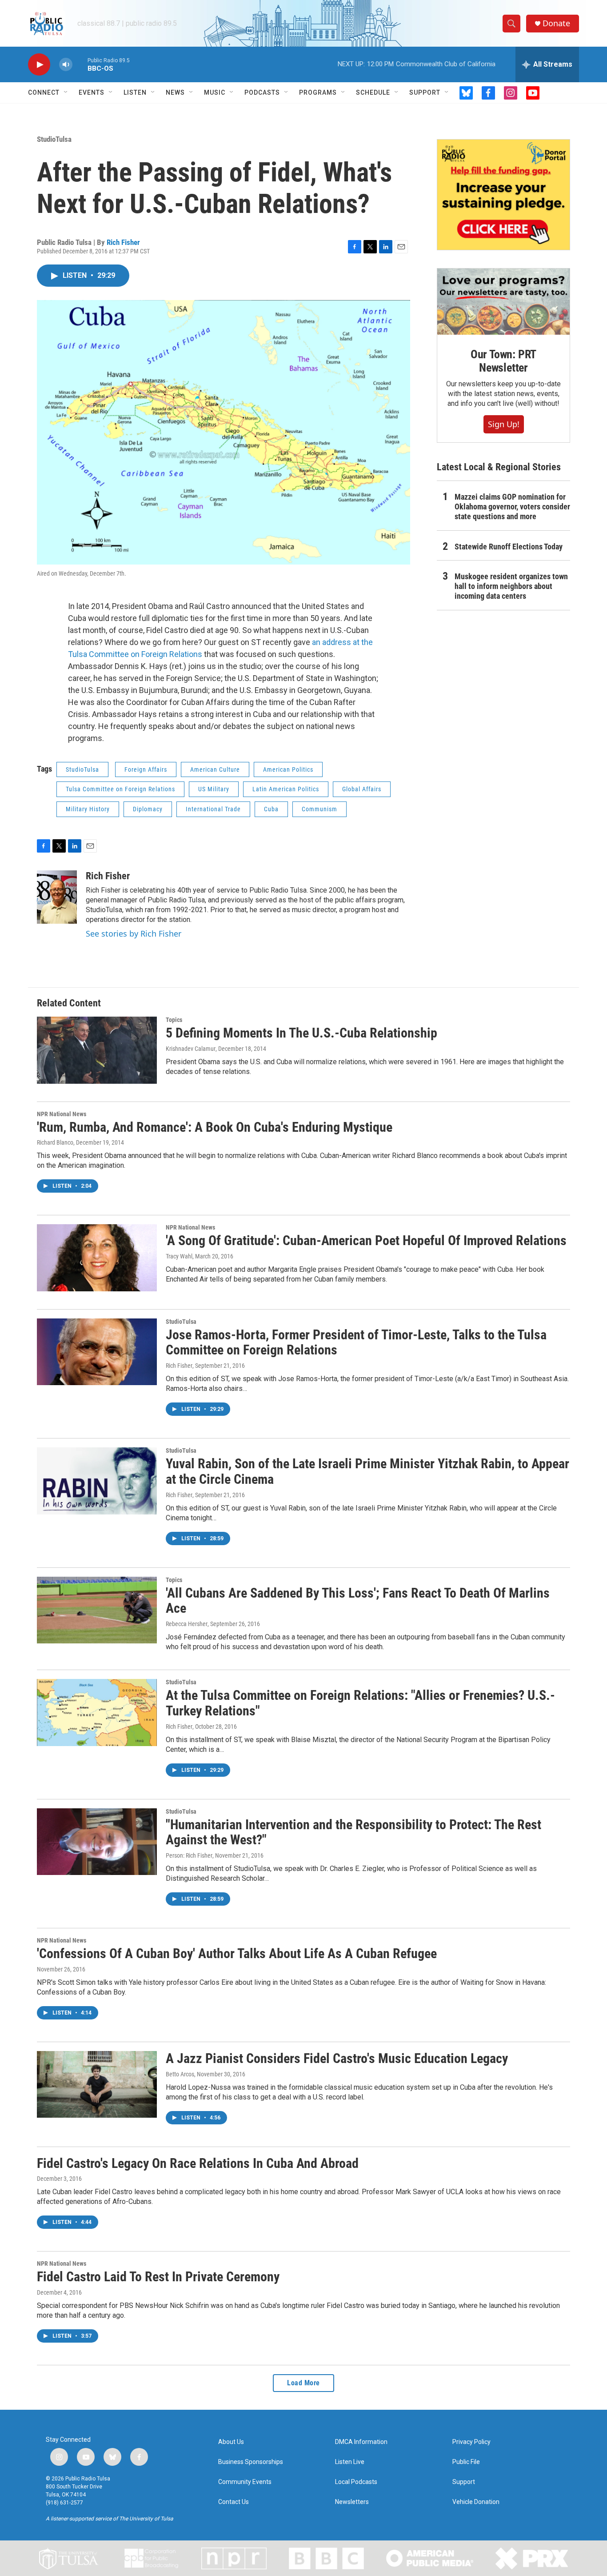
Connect (44, 92)
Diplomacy (148, 809)
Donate (556, 23)
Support (425, 92)
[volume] (66, 65)
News (175, 92)
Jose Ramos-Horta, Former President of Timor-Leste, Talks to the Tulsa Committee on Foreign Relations (356, 1342)
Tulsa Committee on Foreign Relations (120, 789)
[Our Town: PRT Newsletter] (503, 302)
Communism (319, 809)
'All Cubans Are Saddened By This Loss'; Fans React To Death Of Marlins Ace (358, 1601)
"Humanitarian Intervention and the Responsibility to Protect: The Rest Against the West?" (353, 1832)
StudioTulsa (54, 139)
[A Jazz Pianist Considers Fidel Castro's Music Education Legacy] (97, 2084)
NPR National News (62, 1114)
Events (92, 92)
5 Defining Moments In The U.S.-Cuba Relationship (302, 1033)
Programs (318, 92)
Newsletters (352, 2502)
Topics (174, 1020)
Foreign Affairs (146, 769)
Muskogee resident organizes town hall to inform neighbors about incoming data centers (511, 586)
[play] (39, 65)
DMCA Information (361, 2442)
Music (215, 92)
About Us (231, 2442)
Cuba (271, 809)
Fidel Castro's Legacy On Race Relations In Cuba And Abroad (198, 2163)
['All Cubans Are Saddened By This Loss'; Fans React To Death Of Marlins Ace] (97, 1610)
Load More (303, 2383)
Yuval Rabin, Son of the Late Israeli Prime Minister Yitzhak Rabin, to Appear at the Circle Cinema (367, 1471)
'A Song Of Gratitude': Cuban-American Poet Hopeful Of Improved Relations (366, 1240)
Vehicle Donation (476, 2502)
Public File (466, 2462)
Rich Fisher (123, 242)
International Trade (213, 809)
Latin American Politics (286, 789)
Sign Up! (504, 424)
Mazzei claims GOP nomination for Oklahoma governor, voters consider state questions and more (512, 507)
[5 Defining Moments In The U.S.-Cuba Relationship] (97, 1050)
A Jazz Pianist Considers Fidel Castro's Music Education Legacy (337, 2058)
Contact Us (234, 2502)
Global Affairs (362, 789)
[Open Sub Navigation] (66, 92)
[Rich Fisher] (57, 897)
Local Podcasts (356, 2482)
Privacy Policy (471, 2442)
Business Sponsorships (251, 2462)
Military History (88, 809)
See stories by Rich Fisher (134, 933)
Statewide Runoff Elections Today (509, 547)
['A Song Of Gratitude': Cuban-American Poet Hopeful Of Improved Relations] (97, 1258)
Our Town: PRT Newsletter (503, 361)
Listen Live (350, 2462)
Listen (135, 92)
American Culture (215, 769)
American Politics (288, 769)
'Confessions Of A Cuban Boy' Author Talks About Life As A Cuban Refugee (237, 1953)
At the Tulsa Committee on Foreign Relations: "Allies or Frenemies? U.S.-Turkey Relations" (360, 1703)
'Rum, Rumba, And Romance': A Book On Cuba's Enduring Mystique (215, 1127)
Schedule (373, 92)
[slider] (80, 64)
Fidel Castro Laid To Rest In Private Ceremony (158, 2277)
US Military (214, 789)
